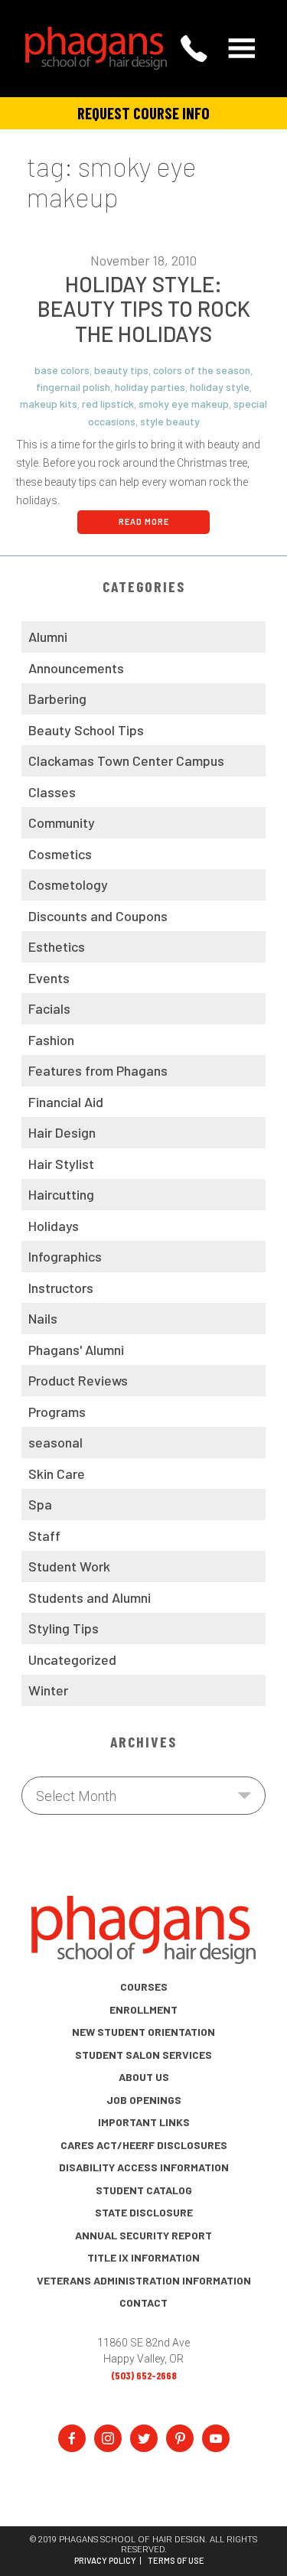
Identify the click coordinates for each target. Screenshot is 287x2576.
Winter (48, 1690)
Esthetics (57, 946)
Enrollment (143, 2009)
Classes (52, 792)
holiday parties (150, 387)
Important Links (144, 2122)
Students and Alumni (90, 1597)
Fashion (51, 1040)
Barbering (57, 699)
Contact (143, 2302)
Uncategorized (72, 1659)
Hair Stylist (61, 1164)
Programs (57, 1412)
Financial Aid (66, 1102)
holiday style (220, 387)
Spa (40, 1504)
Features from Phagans (98, 1070)
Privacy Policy (105, 2561)
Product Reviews (78, 1380)
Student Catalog (144, 2190)
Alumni (48, 637)
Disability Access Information (144, 2167)
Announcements (76, 668)
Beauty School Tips (86, 730)
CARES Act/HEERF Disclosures (144, 2145)
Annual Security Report (143, 2235)
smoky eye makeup (184, 404)
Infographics (65, 1256)
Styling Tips (64, 1628)
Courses (144, 1987)
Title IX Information (143, 2257)
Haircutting (61, 1194)
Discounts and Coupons (98, 916)
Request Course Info (143, 113)
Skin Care (57, 1474)
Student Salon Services (143, 2055)
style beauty (170, 421)
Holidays (54, 1226)
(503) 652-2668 (144, 2375)
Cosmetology (68, 884)
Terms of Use (176, 2561)
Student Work (69, 1566)
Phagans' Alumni (76, 1350)
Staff (44, 1536)
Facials (49, 1008)
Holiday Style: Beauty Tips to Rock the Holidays (144, 309)
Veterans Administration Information (144, 2280)
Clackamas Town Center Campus (126, 760)
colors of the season (202, 370)
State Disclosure (144, 2212)
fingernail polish (73, 387)
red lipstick (108, 404)
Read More (144, 521)
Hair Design (62, 1132)
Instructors (61, 1288)
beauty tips (121, 370)
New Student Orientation (143, 2032)
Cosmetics (60, 854)
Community (62, 822)
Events (49, 978)
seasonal (55, 1442)
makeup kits (49, 404)
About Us (144, 2077)
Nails (43, 1318)
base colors (62, 370)
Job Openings (144, 2100)
